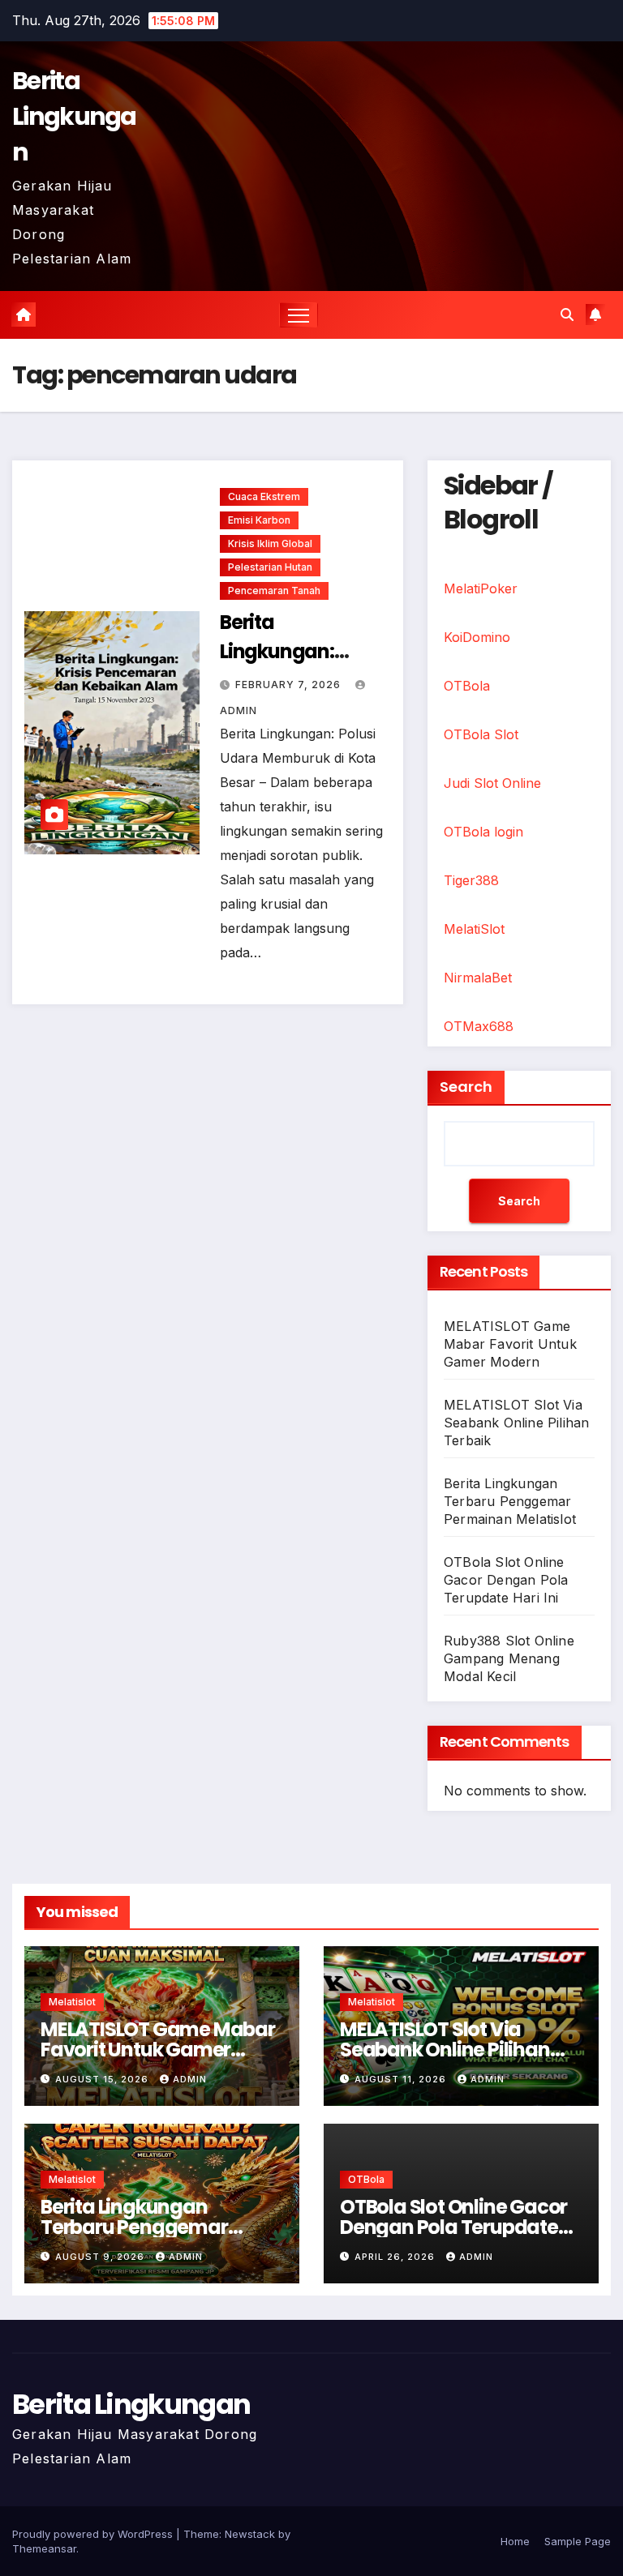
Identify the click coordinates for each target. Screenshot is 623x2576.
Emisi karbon (259, 520)
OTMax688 (479, 1026)
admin (190, 2079)
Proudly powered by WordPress (94, 2534)
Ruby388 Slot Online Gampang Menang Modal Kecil (509, 1658)
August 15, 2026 (103, 2079)
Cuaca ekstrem (264, 496)
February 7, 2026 (290, 685)
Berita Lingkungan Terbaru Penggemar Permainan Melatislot (510, 1501)
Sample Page (578, 2541)
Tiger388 (471, 880)
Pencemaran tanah (274, 591)
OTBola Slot (481, 734)
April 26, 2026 (396, 2257)
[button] (567, 315)
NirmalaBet (478, 978)
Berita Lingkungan (74, 116)
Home (515, 2541)
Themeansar (44, 2548)
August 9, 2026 (101, 2257)
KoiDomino (477, 637)
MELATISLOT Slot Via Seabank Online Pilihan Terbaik (516, 1423)
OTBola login (483, 832)
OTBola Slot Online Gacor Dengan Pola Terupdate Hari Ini (506, 1580)
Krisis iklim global (270, 543)
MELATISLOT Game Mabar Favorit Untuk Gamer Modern (510, 1344)
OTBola (467, 686)
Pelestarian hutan (270, 567)
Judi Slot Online (492, 783)
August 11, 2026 (402, 2079)
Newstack (250, 2534)
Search (466, 1087)
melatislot (72, 2002)
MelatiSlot (474, 929)
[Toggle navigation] (299, 315)
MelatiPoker (481, 588)
